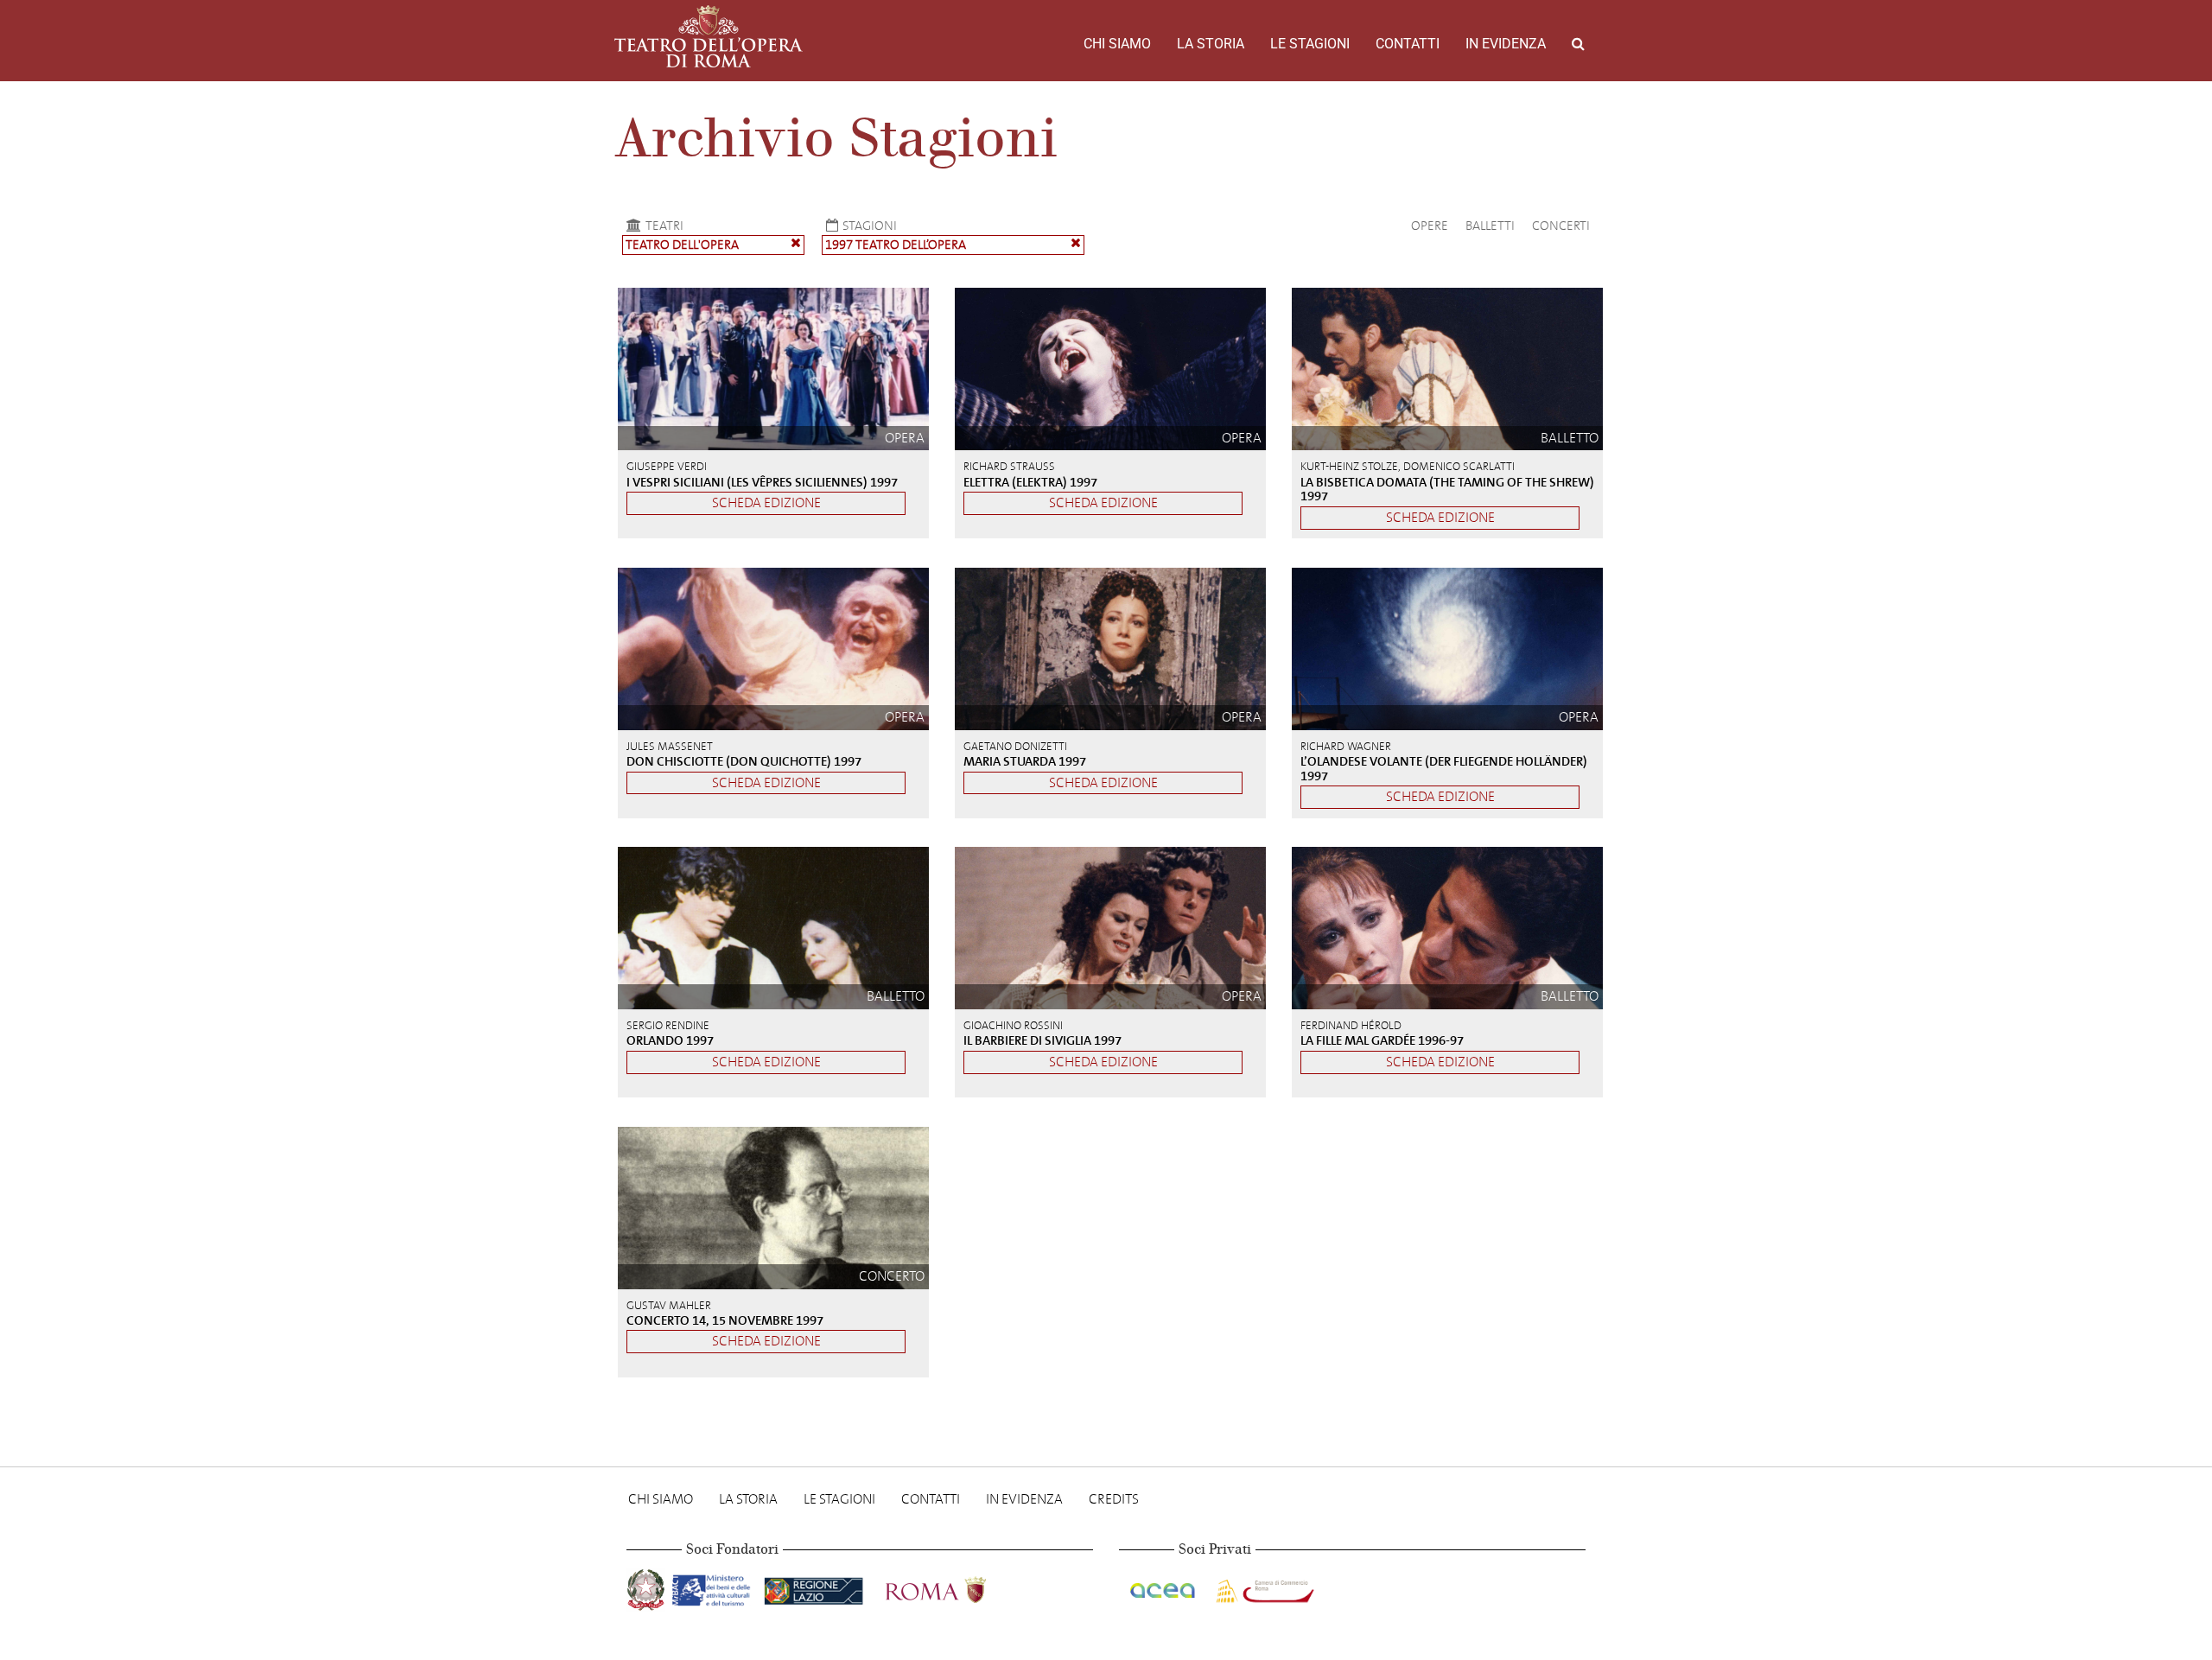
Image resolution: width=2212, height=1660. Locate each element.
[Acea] (1164, 1587)
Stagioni (870, 226)
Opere (1430, 226)
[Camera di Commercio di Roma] (1263, 1587)
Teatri (664, 226)
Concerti (1561, 226)
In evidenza (1506, 44)
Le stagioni (1310, 44)
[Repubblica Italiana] (648, 1587)
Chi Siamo (1117, 44)
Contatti (1408, 44)
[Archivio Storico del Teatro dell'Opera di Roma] (709, 36)
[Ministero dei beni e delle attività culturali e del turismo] (715, 1587)
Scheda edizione (766, 502)
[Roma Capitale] (958, 1587)
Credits (1114, 1499)
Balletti (1490, 226)
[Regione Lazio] (815, 1587)
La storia (1211, 44)
